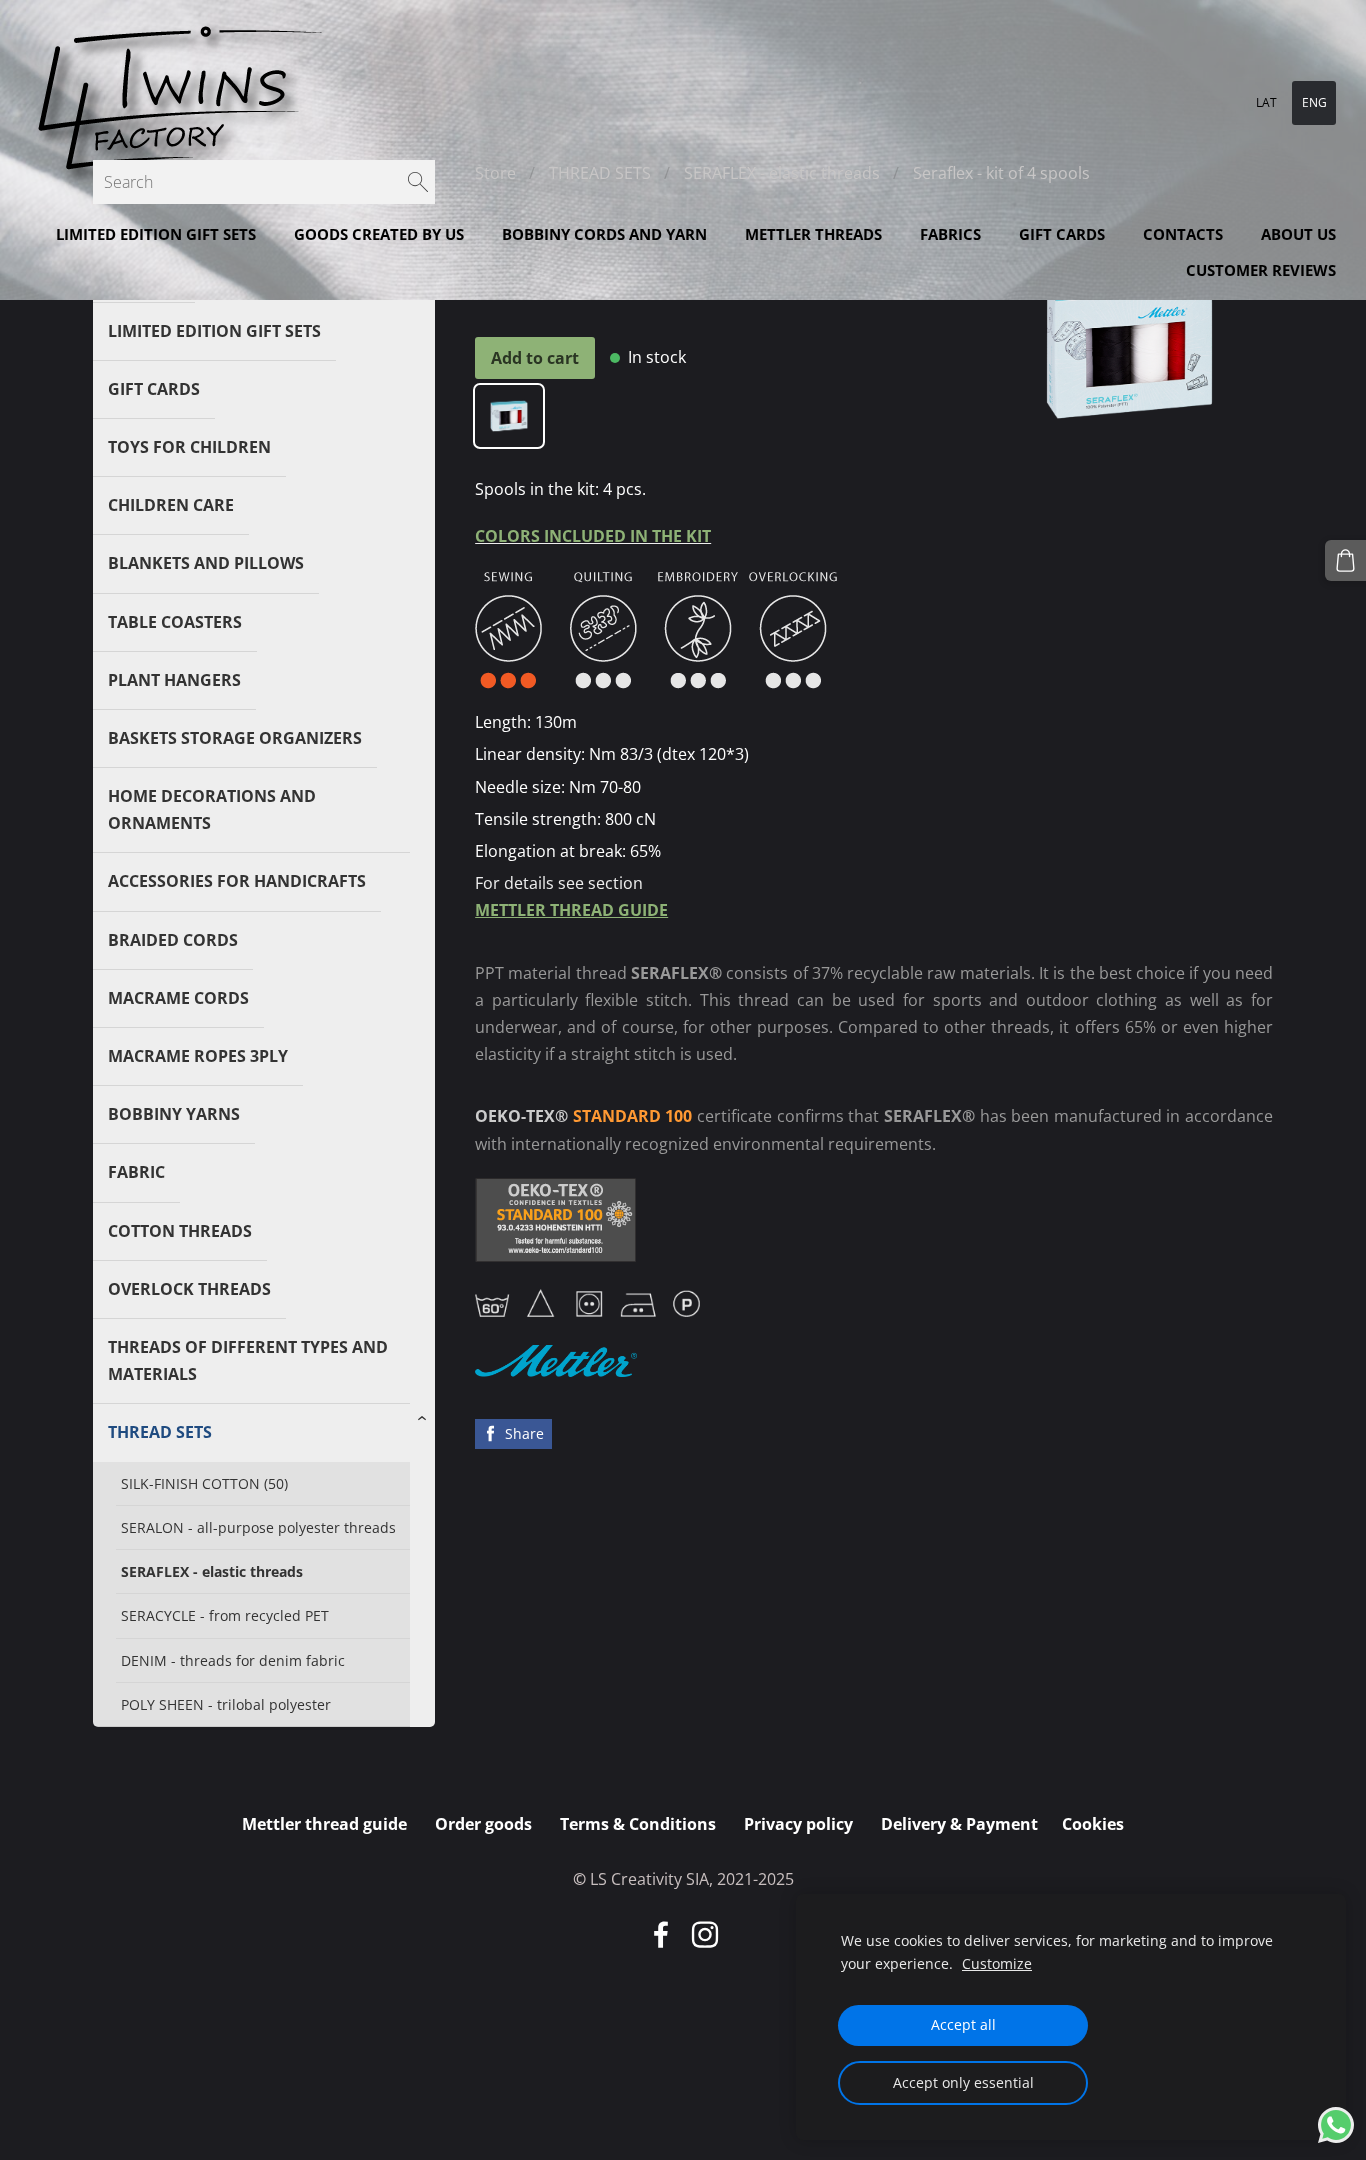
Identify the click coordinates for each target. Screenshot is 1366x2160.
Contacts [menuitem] (1183, 234)
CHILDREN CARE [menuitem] (171, 505)
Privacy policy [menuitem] (798, 1824)
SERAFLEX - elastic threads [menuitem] (212, 1571)
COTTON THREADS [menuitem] (180, 1231)
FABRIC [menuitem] (136, 1172)
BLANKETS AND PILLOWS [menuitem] (206, 563)
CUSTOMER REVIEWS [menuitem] (1261, 270)
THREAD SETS (600, 173)
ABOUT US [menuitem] (1298, 234)
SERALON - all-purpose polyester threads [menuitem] (258, 1527)
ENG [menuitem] (1314, 102)
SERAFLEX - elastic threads (782, 173)
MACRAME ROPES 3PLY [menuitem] (198, 1056)
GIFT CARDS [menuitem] (1062, 234)
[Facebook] (661, 1934)
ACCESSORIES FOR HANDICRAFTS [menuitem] (237, 881)
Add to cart (535, 358)
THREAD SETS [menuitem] (160, 1432)
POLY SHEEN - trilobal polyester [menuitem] (226, 1704)
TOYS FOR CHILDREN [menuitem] (189, 447)
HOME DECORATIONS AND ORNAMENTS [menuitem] (212, 809)
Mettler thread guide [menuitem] (324, 1824)
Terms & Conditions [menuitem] (638, 1824)
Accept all (963, 2024)
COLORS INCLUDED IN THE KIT (593, 536)
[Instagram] (705, 1934)
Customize (997, 1963)
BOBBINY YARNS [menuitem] (174, 1114)
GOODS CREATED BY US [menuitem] (379, 234)
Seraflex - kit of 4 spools (1001, 173)
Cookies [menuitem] (1093, 1824)
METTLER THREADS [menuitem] (813, 234)
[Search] (418, 182)
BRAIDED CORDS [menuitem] (173, 940)
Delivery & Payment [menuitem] (959, 1824)
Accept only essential (963, 2082)
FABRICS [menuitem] (950, 234)
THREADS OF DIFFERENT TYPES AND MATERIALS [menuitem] (248, 1360)
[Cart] (1345, 560)
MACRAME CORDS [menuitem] (178, 998)
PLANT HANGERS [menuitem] (174, 680)
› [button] (425, 1419)
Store (495, 173)
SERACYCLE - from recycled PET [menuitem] (225, 1615)
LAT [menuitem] (1266, 102)
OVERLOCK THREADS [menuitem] (189, 1289)
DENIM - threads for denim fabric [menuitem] (233, 1660)
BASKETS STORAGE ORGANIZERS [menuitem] (235, 738)
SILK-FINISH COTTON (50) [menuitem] (204, 1483)
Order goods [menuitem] (483, 1824)
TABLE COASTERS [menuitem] (175, 622)
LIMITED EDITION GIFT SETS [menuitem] (156, 234)
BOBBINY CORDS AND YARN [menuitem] (604, 234)
